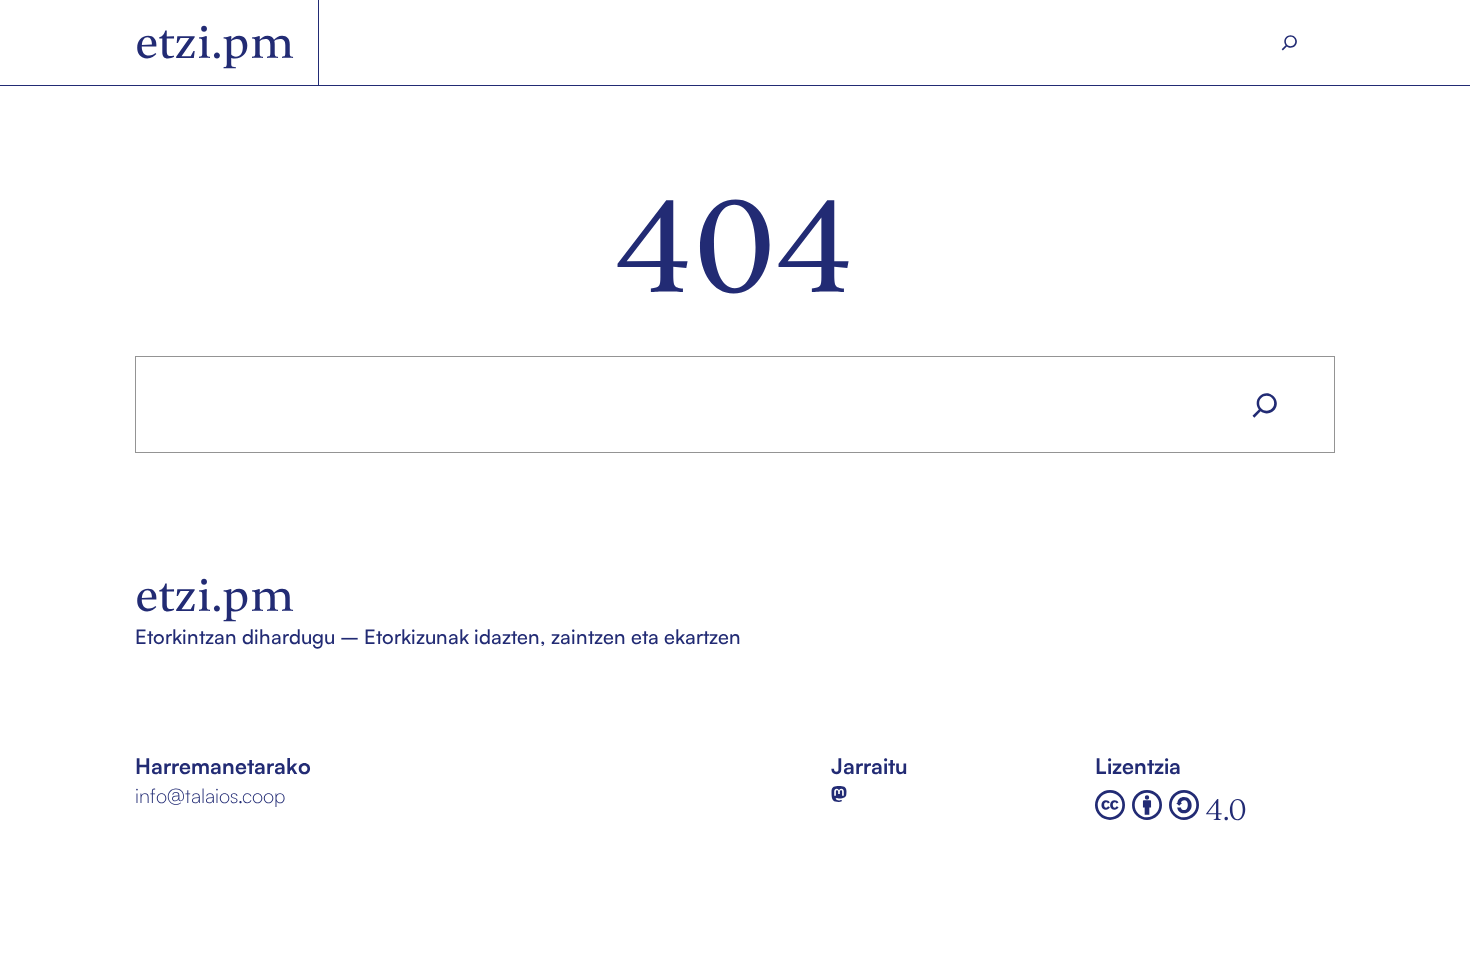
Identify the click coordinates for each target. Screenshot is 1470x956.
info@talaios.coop (210, 795)
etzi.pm (214, 42)
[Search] (1290, 43)
